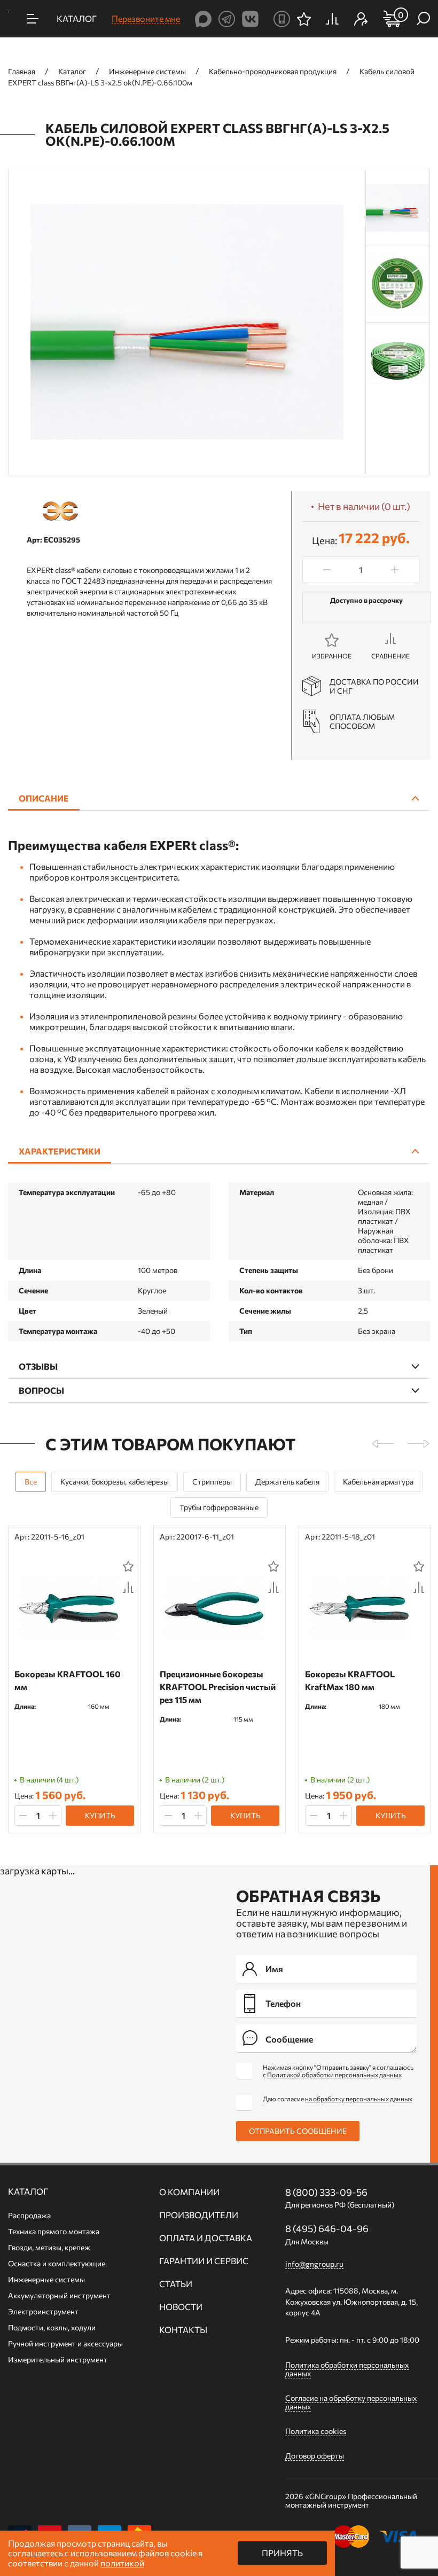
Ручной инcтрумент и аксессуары (65, 2343)
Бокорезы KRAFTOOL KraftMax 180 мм (350, 1680)
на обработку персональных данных (359, 2099)
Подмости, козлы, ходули (52, 2327)
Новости (181, 2307)
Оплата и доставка (206, 2238)
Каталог (28, 2192)
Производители (199, 2215)
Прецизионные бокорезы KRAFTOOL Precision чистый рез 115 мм (218, 1687)
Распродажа (29, 2215)
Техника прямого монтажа (54, 2231)
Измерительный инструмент (58, 2359)
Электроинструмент (43, 2311)
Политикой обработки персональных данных (334, 2075)
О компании (189, 2192)
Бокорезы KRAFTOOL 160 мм (68, 1680)
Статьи (176, 2284)
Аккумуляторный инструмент (59, 2295)
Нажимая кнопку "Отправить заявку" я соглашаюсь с (338, 2071)
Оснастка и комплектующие (57, 2263)
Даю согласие (338, 2099)
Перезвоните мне (146, 18)
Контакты (183, 2330)
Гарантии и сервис (204, 2261)
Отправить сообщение (298, 2131)
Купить (100, 1815)
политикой (122, 2563)
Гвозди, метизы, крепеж (49, 2247)
